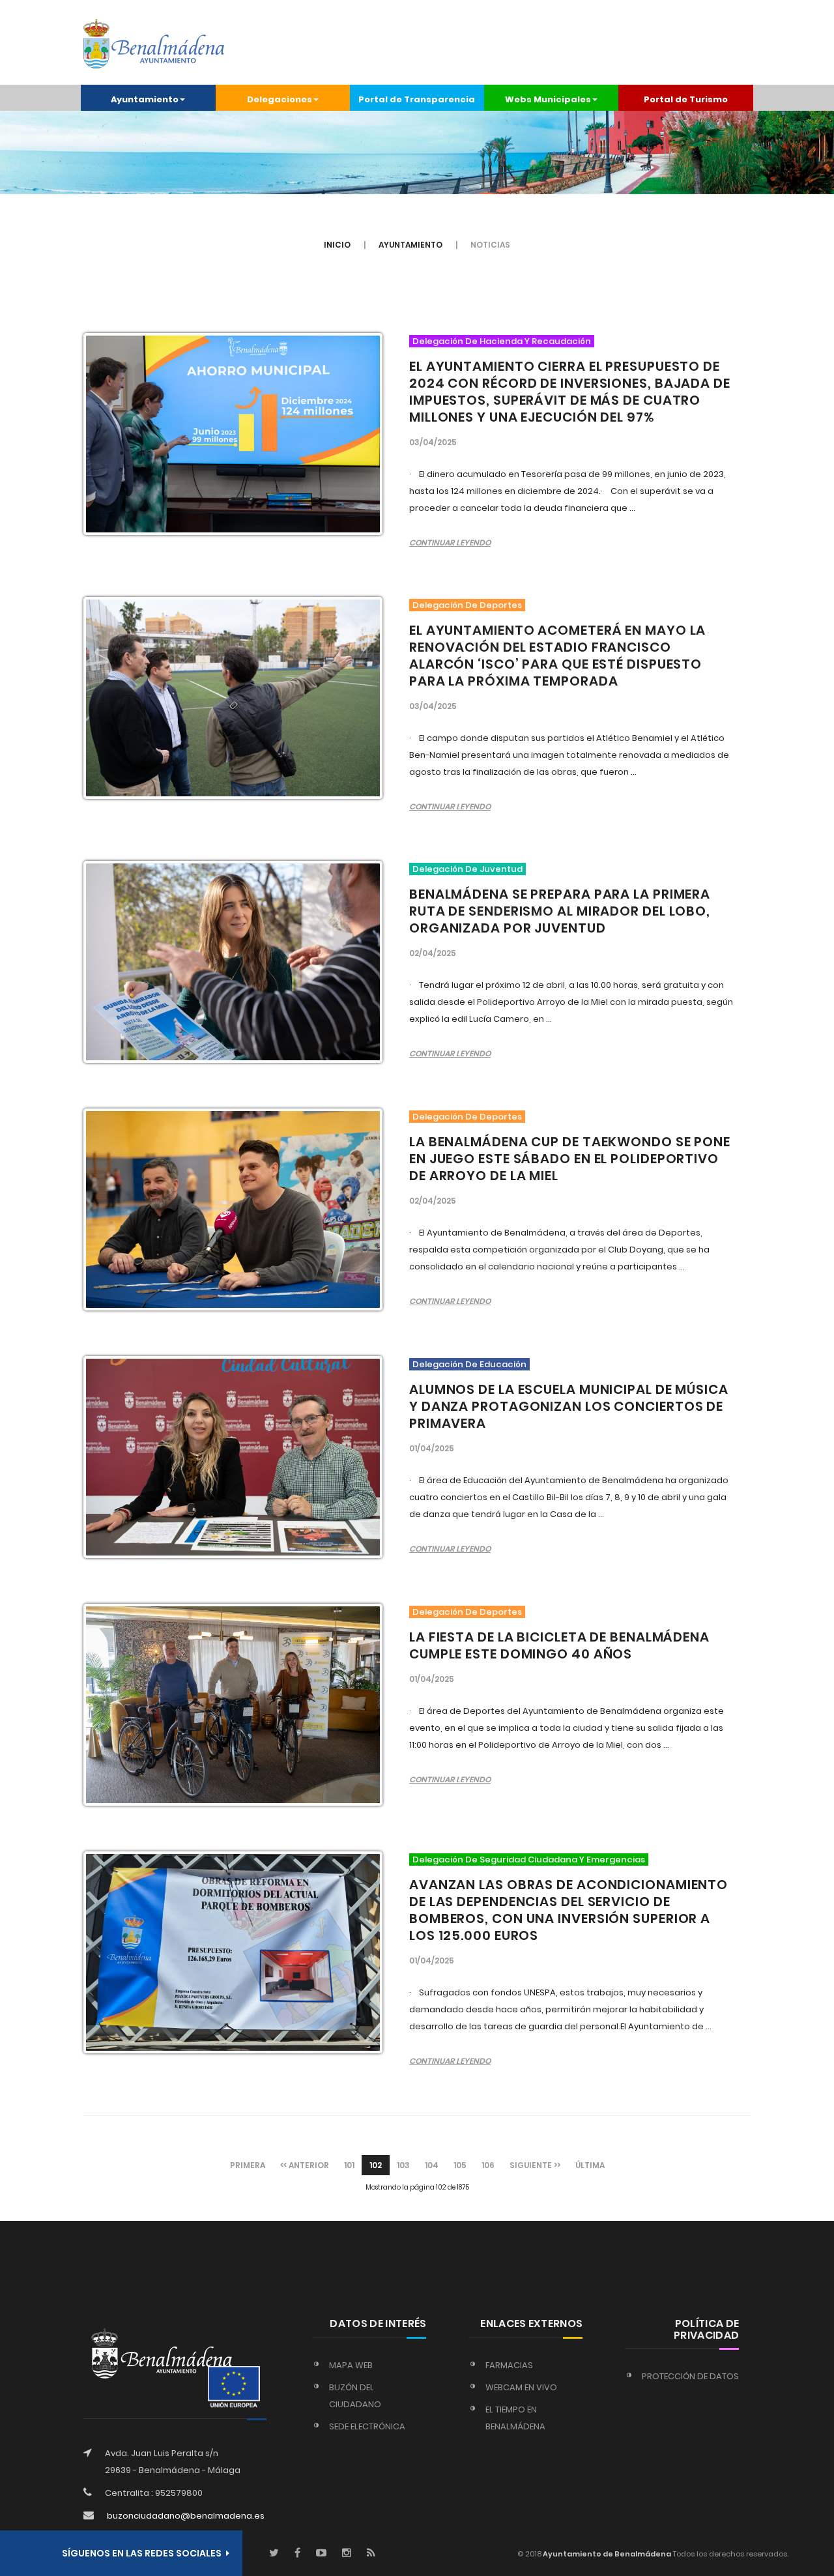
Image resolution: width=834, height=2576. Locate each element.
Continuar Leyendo (450, 543)
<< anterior (305, 2165)
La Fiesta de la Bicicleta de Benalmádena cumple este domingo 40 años (559, 1645)
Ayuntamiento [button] (145, 99)
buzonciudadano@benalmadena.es (186, 2516)
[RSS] (371, 2554)
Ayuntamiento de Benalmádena (606, 2554)
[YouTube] (321, 2554)
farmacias (509, 2365)
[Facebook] (297, 2554)
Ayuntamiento (410, 245)
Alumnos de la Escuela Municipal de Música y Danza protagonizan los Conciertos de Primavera (569, 1406)
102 (376, 2165)
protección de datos (690, 2376)
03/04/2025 (433, 442)
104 (432, 2165)
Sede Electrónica (367, 2426)
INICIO (337, 245)
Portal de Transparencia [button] (417, 99)
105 (460, 2165)
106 (488, 2165)
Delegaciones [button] (280, 99)
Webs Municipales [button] (548, 99)
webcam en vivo (521, 2387)
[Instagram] (347, 2554)
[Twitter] (274, 2554)
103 (403, 2165)
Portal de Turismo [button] (686, 99)
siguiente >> (535, 2165)
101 (349, 2165)
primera (248, 2165)
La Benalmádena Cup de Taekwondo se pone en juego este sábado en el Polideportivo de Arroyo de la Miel (570, 1159)
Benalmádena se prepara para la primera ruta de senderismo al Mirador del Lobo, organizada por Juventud (560, 911)
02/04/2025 (433, 953)
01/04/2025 (432, 1448)
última (590, 2165)
